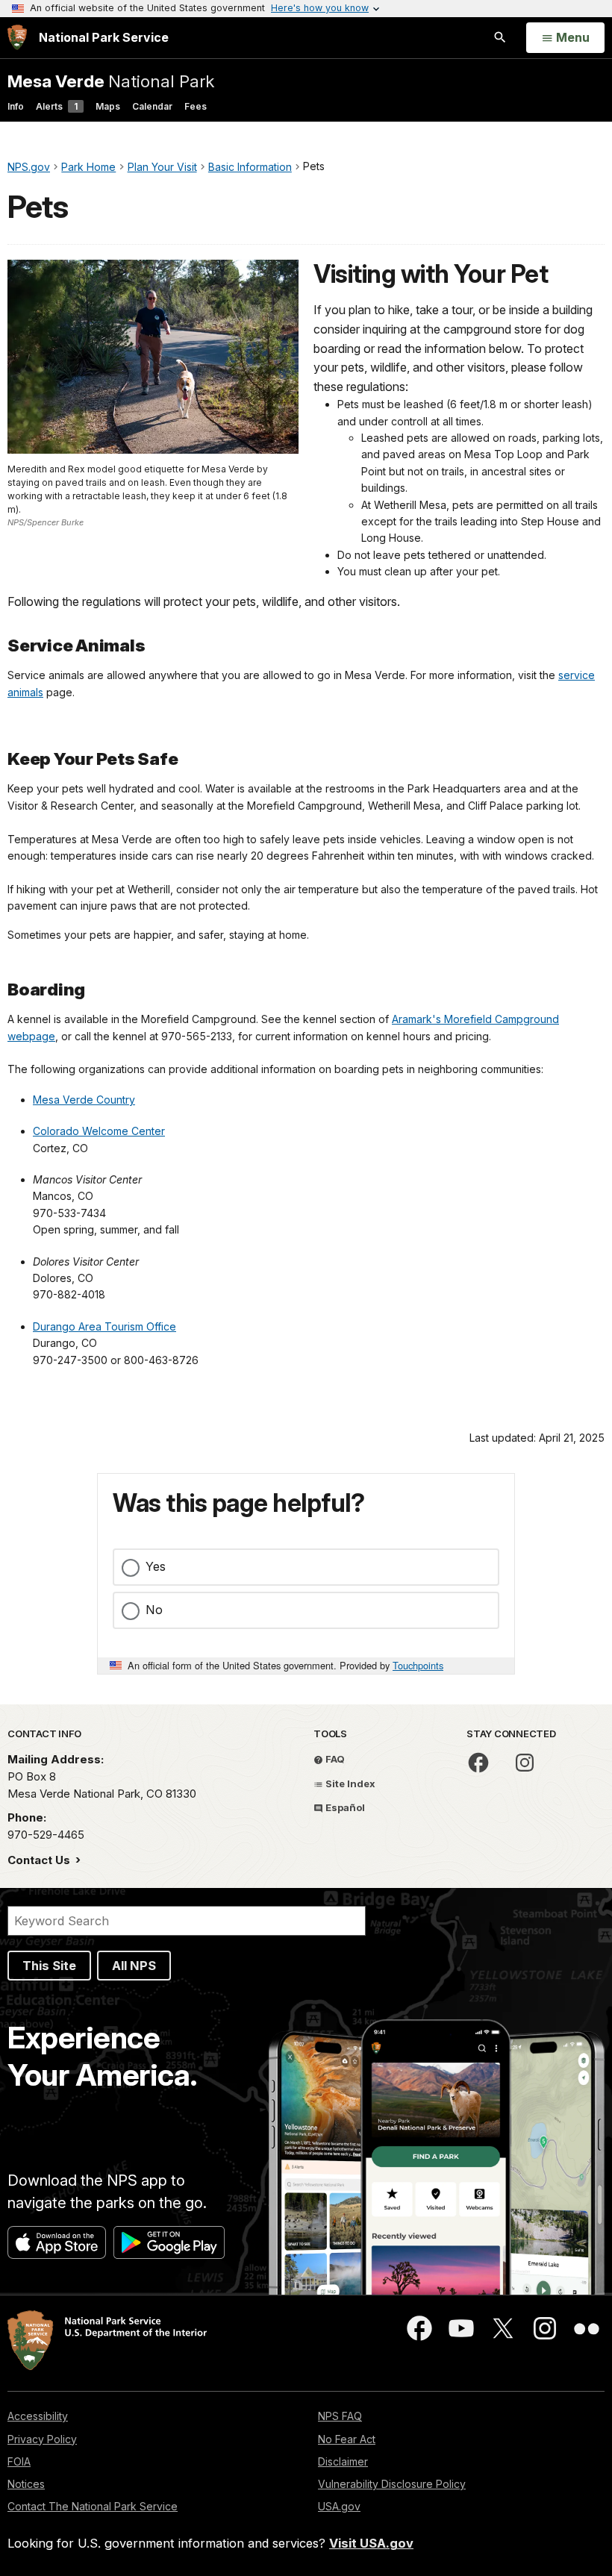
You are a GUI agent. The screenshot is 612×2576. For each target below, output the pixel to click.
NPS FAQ (340, 2416)
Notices (26, 2484)
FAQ (334, 1759)
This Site (49, 1966)
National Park (111, 81)
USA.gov (339, 2506)
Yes (156, 1566)
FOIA (19, 2461)
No (154, 1610)
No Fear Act (347, 2439)
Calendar (152, 106)
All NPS (134, 1966)
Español (344, 1807)
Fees (196, 106)
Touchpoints (418, 1665)
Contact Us (40, 1860)
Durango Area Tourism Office (104, 1326)
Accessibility (38, 2416)
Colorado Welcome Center (99, 1131)
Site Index (349, 1783)
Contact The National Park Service (93, 2506)
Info (16, 106)
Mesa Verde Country (84, 1100)
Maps (108, 106)
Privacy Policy (42, 2439)
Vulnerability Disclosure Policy (392, 2484)
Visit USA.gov (371, 2543)
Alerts (57, 106)
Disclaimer (343, 2461)
